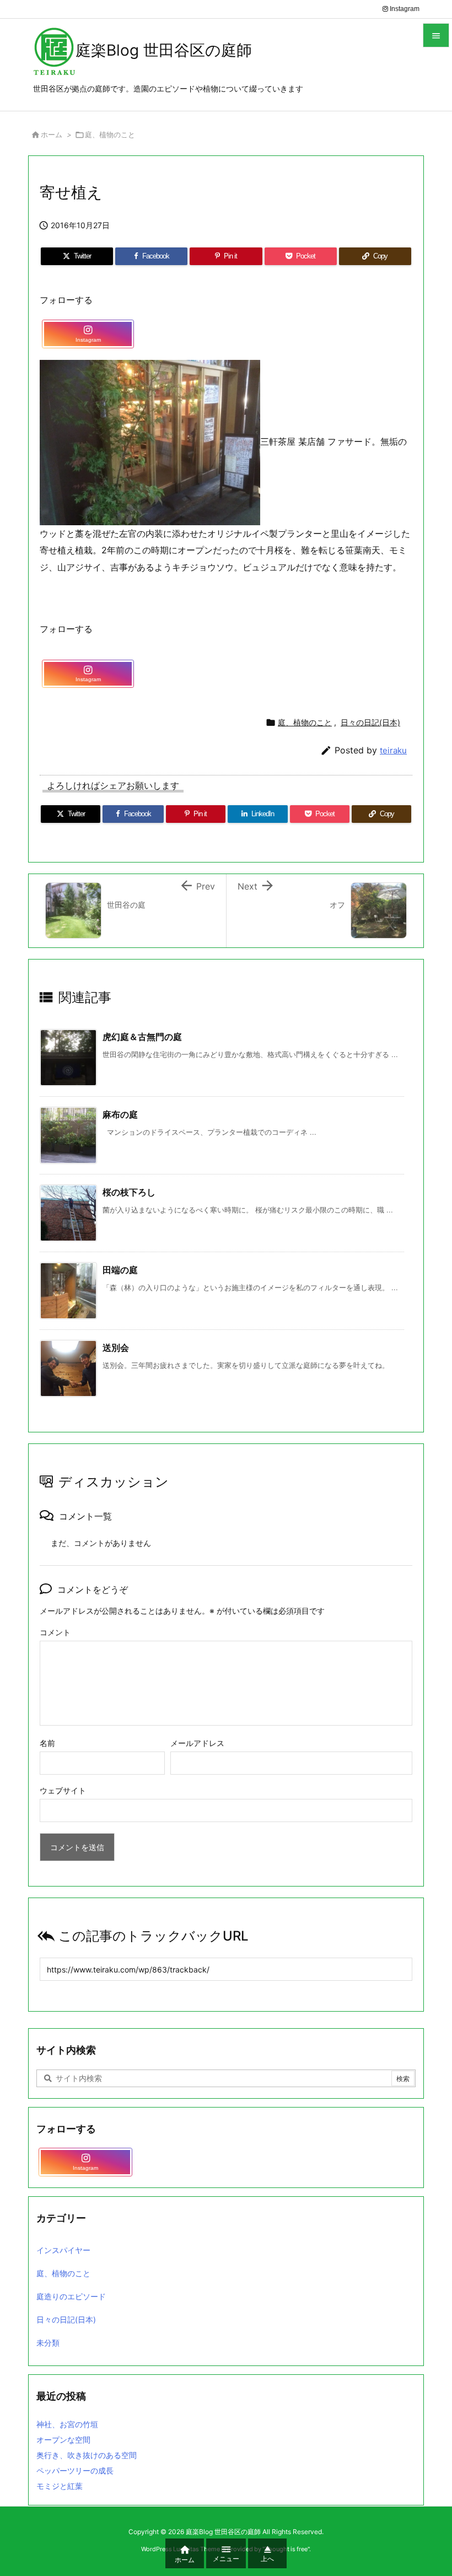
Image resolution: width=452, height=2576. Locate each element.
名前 (47, 1743)
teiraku (393, 750)
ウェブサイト (63, 1790)
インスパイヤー (63, 2250)
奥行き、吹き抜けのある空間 (87, 2455)
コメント (55, 1632)
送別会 (116, 1348)
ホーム (52, 134)
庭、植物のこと (110, 134)
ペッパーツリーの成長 (75, 2470)
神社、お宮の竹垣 (67, 2424)
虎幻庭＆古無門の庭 (142, 1037)
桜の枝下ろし (129, 1192)
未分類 (48, 2343)
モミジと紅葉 (60, 2486)
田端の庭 (120, 1270)
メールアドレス (197, 1743)
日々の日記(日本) (370, 722)
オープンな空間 (63, 2440)
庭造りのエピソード (71, 2296)
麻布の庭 (120, 1114)
